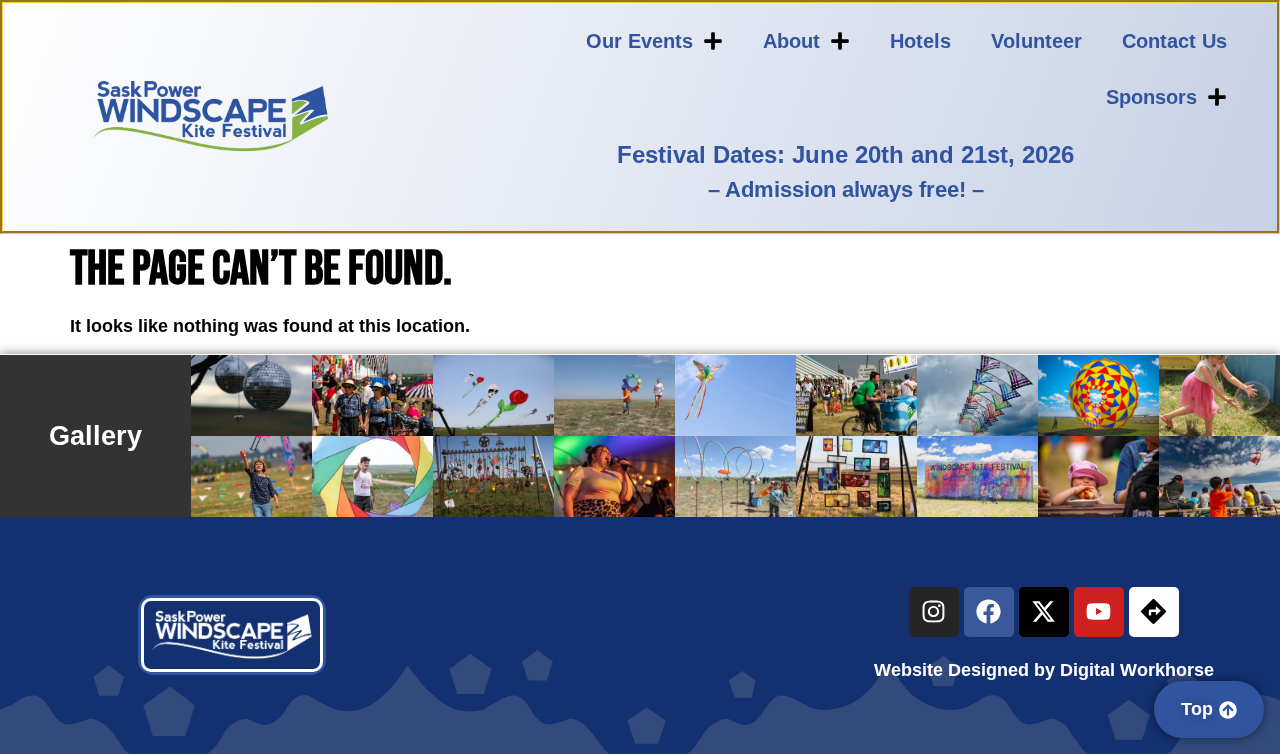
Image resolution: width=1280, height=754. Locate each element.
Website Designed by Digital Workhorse (1044, 670)
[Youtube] (1099, 612)
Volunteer (1036, 41)
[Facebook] (989, 612)
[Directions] (1154, 612)
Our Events (639, 41)
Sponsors (1151, 97)
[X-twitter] (1044, 612)
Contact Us (1174, 41)
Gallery (95, 436)
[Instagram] (934, 612)
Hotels (920, 41)
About (791, 41)
